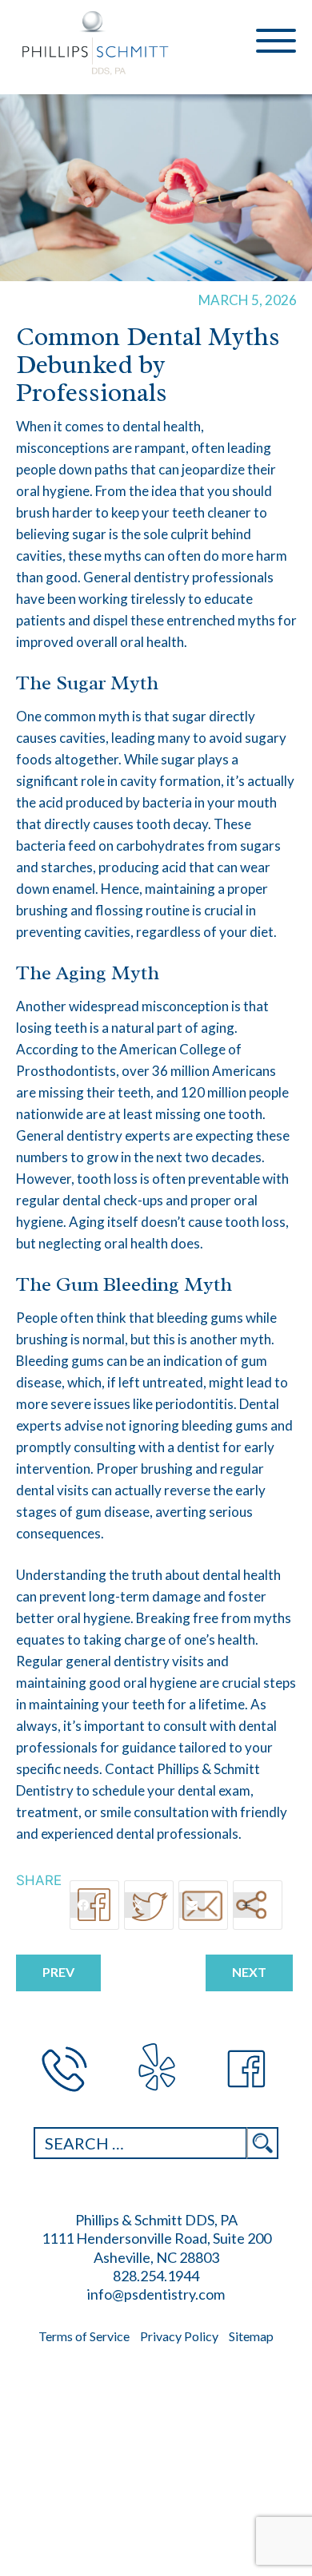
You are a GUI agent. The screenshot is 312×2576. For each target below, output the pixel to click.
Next (249, 1972)
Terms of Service (84, 2336)
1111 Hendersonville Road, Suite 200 (156, 2238)
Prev (58, 1972)
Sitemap (251, 2336)
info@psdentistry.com (156, 2294)
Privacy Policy (179, 2336)
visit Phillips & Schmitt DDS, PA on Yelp (156, 2069)
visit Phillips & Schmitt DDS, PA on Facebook (248, 2069)
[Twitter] (149, 1905)
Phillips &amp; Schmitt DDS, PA (96, 43)
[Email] (203, 1905)
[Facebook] (94, 1905)
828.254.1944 (64, 2069)
